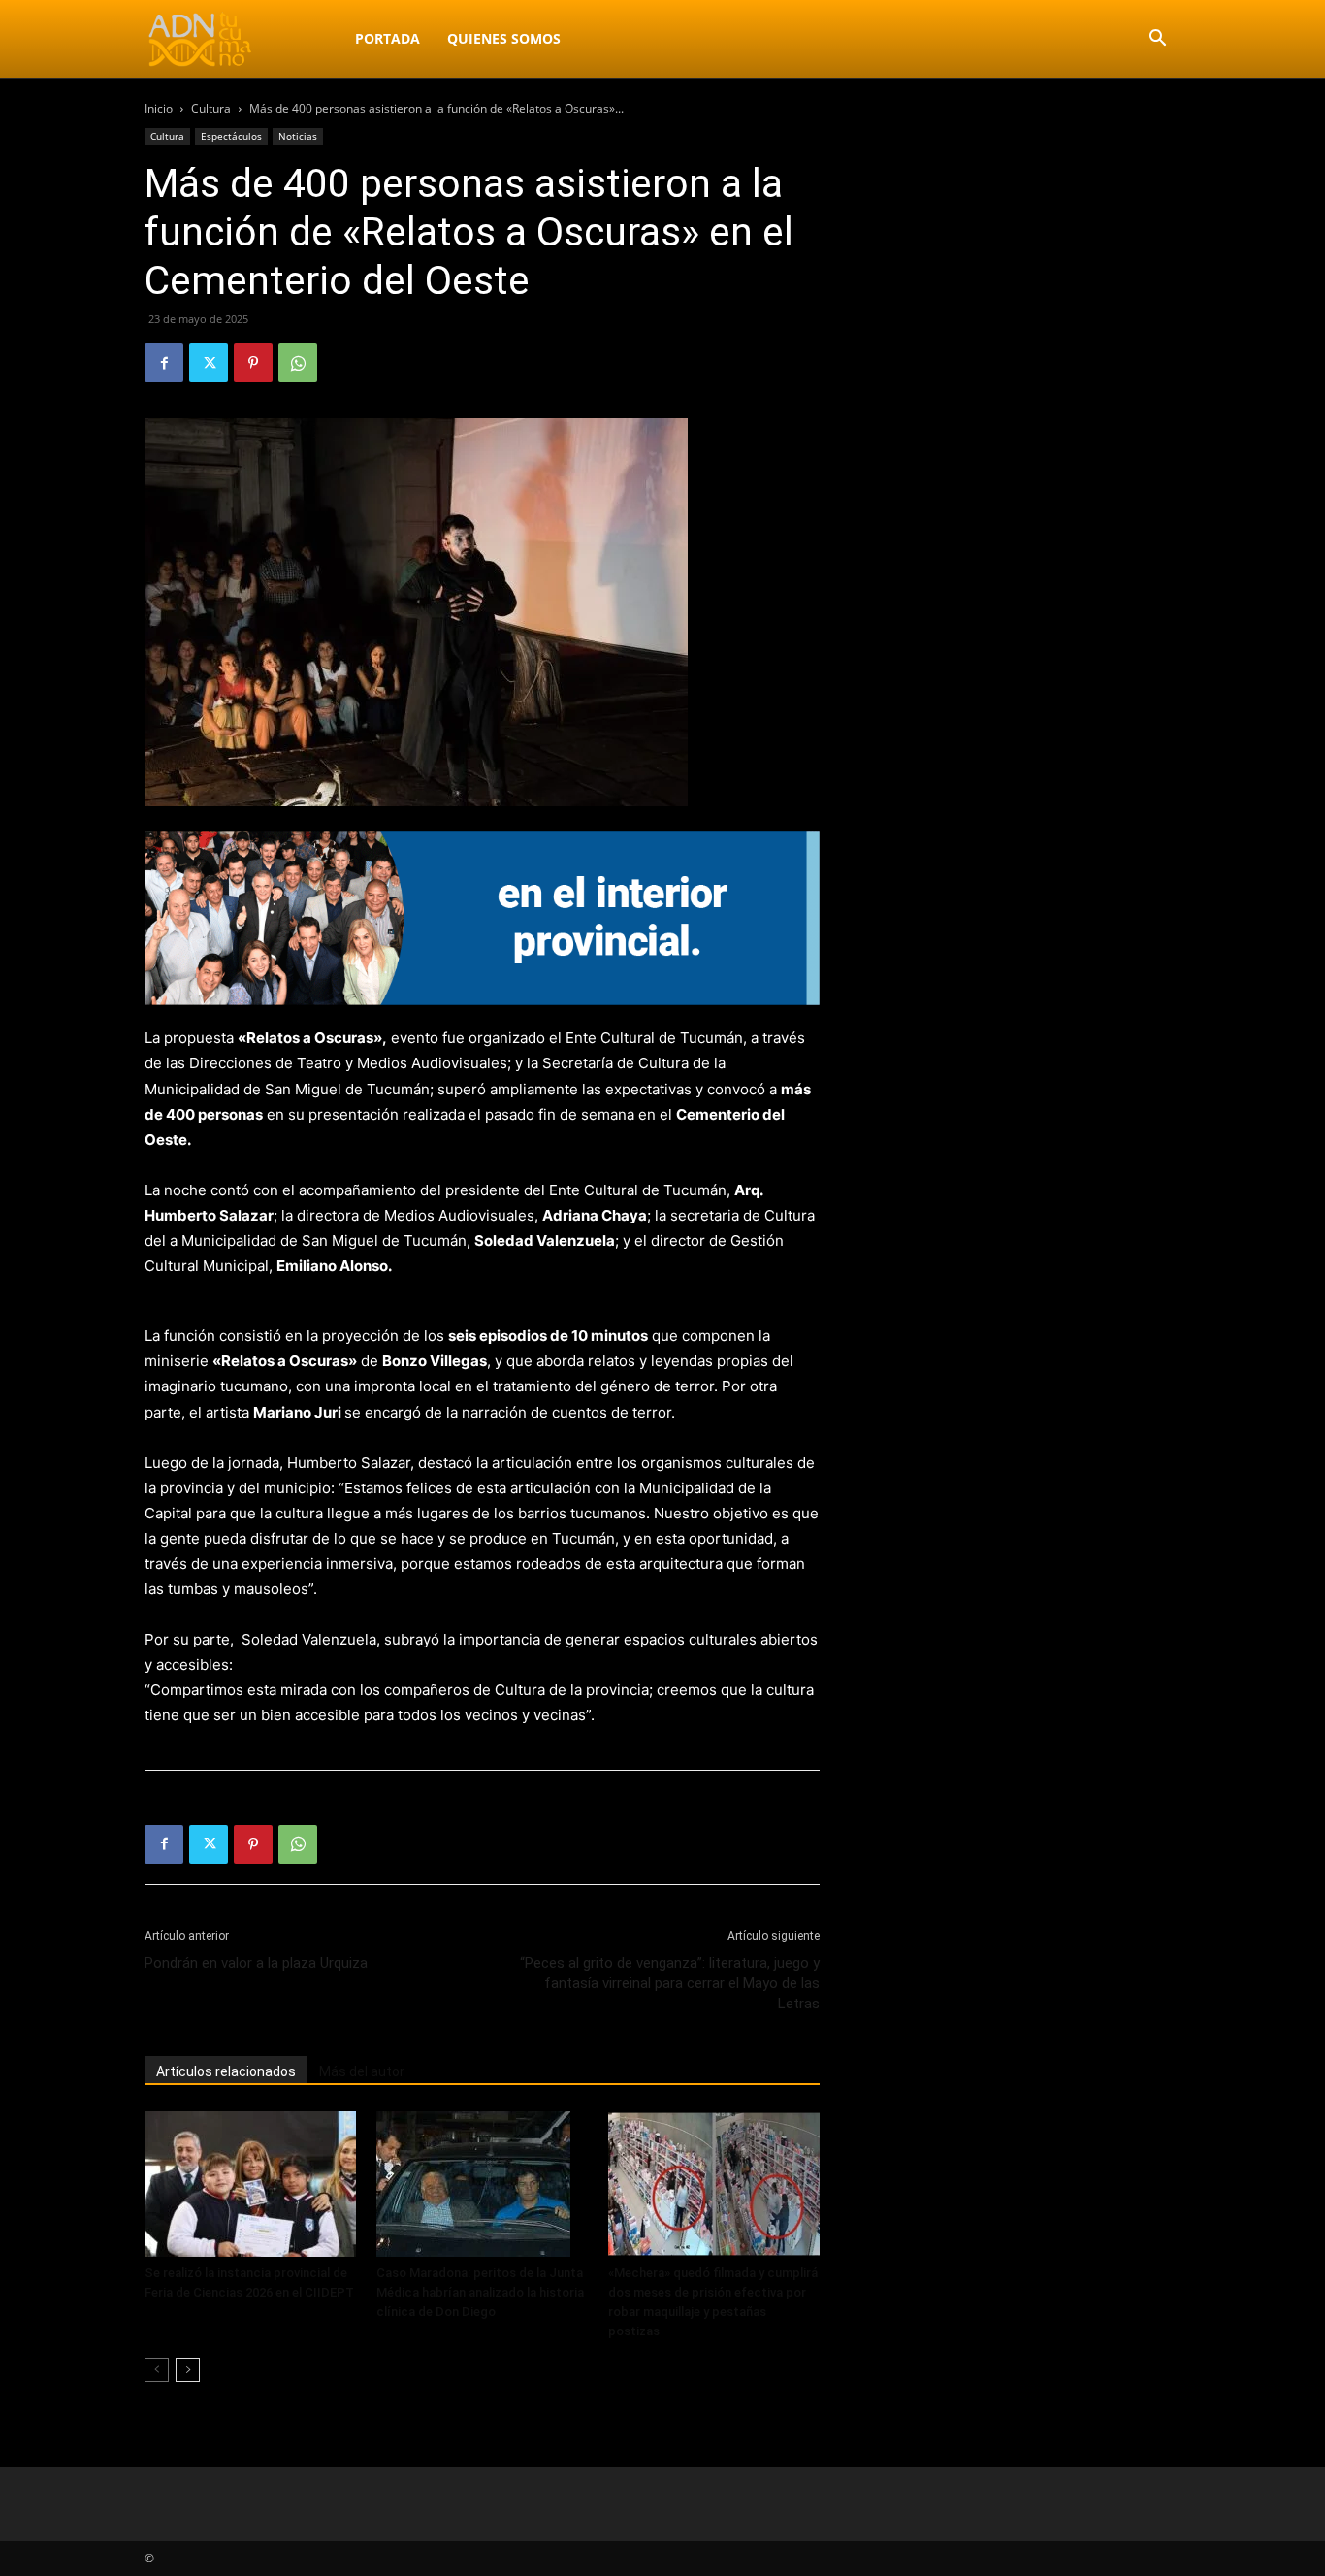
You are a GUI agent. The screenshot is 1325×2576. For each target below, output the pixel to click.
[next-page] (188, 2370)
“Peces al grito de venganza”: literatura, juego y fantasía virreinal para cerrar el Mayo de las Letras (670, 1983)
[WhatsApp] (298, 363)
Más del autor (362, 2071)
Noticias (298, 136)
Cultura (211, 108)
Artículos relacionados (226, 2071)
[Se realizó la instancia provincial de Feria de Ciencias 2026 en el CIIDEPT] (250, 2184)
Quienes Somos (504, 38)
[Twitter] (209, 363)
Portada (388, 38)
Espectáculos (231, 136)
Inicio (159, 108)
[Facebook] (164, 363)
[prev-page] (157, 2370)
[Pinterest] (253, 363)
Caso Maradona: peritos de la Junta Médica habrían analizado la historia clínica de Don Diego (480, 2292)
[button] (1157, 40)
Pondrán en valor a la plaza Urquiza (256, 1963)
